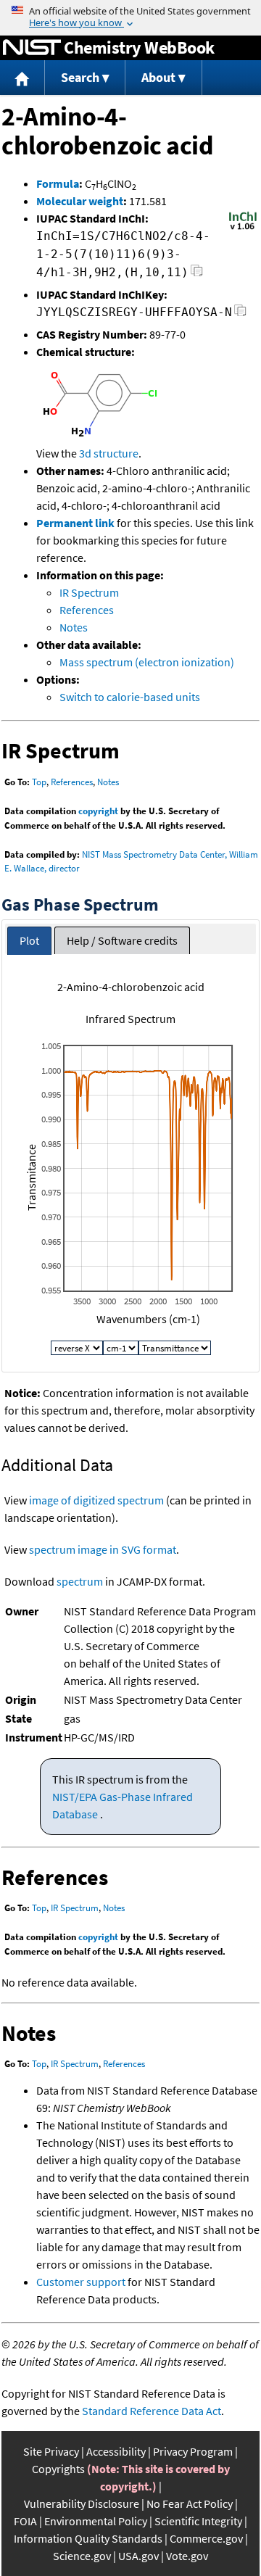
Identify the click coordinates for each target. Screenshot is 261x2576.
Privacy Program (193, 2451)
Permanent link (75, 523)
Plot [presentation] (29, 940)
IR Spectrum (89, 592)
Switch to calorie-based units (130, 697)
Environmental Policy (96, 2521)
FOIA (25, 2521)
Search (80, 77)
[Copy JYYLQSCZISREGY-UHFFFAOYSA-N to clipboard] (240, 314)
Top (39, 782)
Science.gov (82, 2556)
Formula (58, 183)
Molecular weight (80, 201)
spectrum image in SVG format (103, 1549)
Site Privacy (51, 2451)
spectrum (80, 1581)
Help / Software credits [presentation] (122, 940)
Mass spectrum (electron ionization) (147, 662)
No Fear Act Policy (190, 2503)
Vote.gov (187, 2556)
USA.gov (138, 2556)
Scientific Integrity (198, 2521)
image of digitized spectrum (96, 1500)
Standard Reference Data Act (152, 2411)
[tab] (29, 941)
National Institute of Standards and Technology (32, 48)
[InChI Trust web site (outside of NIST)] (243, 228)
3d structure (109, 453)
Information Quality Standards (88, 2538)
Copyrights (58, 2469)
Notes (74, 627)
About (158, 77)
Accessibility (116, 2451)
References (87, 610)
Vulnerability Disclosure (82, 2503)
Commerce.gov (206, 2538)
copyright (98, 811)
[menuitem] (22, 78)
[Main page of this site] (22, 78)
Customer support (81, 2282)
